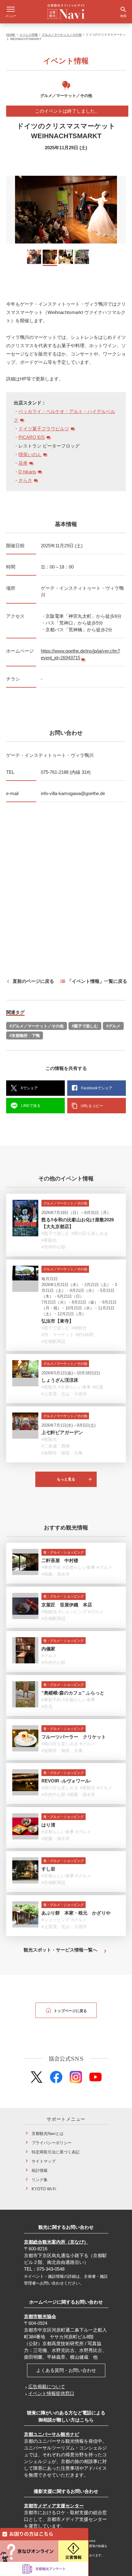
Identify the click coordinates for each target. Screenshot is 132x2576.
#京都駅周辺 (53, 1341)
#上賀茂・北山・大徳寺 (64, 1394)
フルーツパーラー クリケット (74, 1737)
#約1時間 (84, 1335)
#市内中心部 (53, 1247)
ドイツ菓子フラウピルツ (44, 429)
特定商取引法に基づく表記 (56, 2152)
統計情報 (40, 2170)
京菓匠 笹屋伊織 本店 (67, 1605)
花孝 (23, 463)
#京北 (47, 1706)
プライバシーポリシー (52, 2143)
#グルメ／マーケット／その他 (37, 1026)
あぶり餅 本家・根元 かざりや (76, 1913)
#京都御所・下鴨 (25, 1036)
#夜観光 (49, 1240)
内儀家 (48, 1649)
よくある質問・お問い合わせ (66, 2370)
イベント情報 (29, 35)
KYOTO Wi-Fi (44, 2189)
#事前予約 (51, 1568)
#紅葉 (98, 1387)
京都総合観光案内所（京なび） (56, 2242)
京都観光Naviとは (48, 2134)
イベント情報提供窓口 (51, 2393)
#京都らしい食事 (75, 1387)
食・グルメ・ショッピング (64, 1552)
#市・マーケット (58, 1335)
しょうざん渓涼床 (60, 1380)
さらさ (25, 480)
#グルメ (113, 1026)
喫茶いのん (30, 454)
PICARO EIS (32, 437)
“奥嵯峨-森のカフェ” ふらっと (73, 1693)
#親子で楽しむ (85, 1026)
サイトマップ (44, 2161)
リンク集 (40, 2180)
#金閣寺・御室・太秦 (62, 1453)
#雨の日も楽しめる (90, 1233)
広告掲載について (47, 2387)
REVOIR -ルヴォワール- (66, 1781)
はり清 (48, 1825)
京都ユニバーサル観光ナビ (52, 2434)
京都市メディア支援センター (54, 2506)
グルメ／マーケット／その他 (62, 35)
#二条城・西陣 (56, 1446)
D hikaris (27, 472)
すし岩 (48, 1869)
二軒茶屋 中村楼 (60, 1560)
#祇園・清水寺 (56, 1574)
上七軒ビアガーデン (62, 1432)
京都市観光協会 (40, 2316)
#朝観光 (79, 1328)
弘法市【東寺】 (58, 1321)
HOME (11, 35)
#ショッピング (72, 1612)
